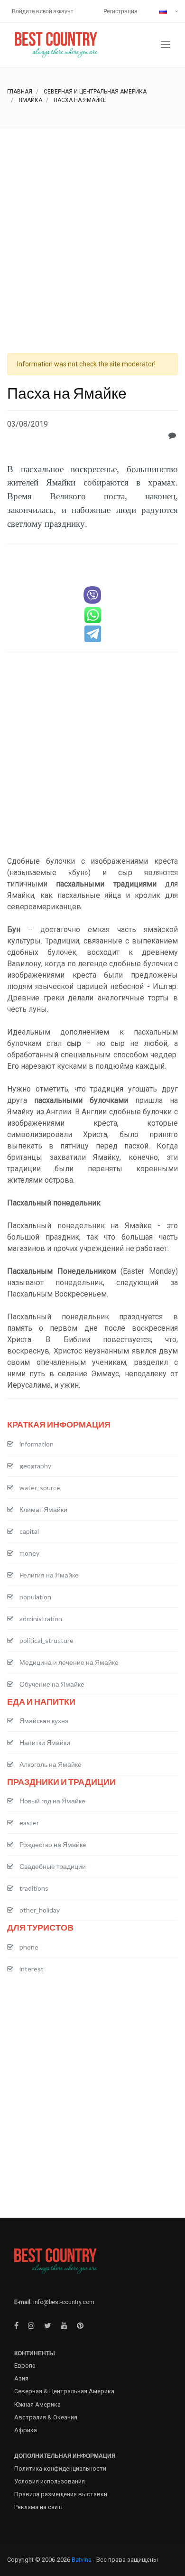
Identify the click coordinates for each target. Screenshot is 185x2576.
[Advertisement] (92, 225)
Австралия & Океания (46, 2417)
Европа (25, 2366)
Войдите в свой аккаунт (43, 11)
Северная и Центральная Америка (95, 92)
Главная (20, 92)
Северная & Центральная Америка (64, 2391)
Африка (26, 2430)
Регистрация (120, 11)
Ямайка (30, 100)
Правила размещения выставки (61, 2494)
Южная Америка (37, 2404)
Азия (21, 2378)
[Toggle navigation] (166, 45)
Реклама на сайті (38, 2507)
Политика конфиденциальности (60, 2469)
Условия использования (50, 2481)
